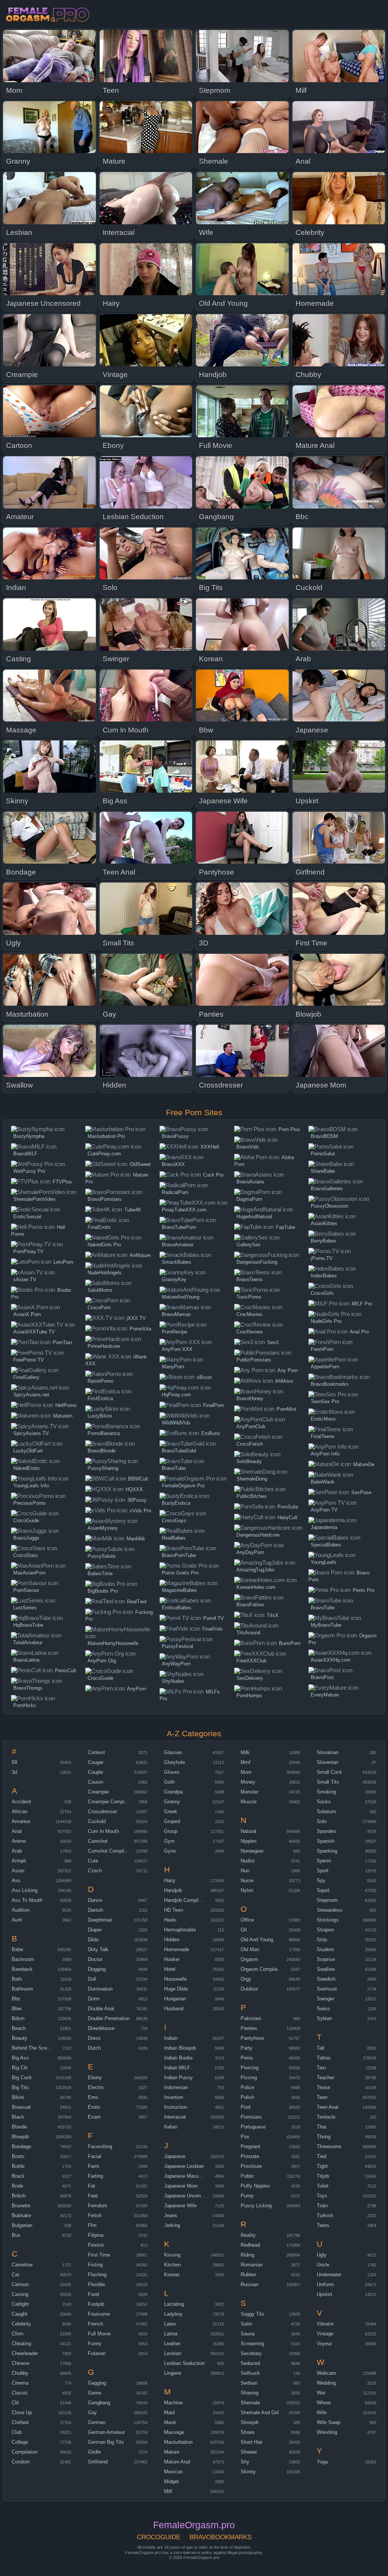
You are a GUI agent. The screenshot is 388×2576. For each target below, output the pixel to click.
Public (247, 2176)
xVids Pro (140, 1511)
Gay (92, 2412)
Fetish (95, 2215)
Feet (93, 2196)
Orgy (246, 1979)
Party (246, 2048)
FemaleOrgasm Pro (183, 1486)
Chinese (21, 2363)
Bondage (21, 2146)
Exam (94, 2117)
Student (325, 1949)
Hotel (170, 1969)
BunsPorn (290, 1643)
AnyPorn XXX (177, 1349)
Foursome (99, 2314)
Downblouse (101, 2028)
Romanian (252, 2265)
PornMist (286, 1409)
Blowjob (20, 2137)
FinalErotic (99, 1227)
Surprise (326, 1959)
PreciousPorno (29, 1503)
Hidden (172, 1940)
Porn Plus (289, 1129)
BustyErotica (176, 1503)
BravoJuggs (26, 1538)
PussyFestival (178, 1646)
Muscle (249, 1802)
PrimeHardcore (104, 1346)
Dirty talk (98, 1949)
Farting (95, 2176)
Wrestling (327, 2432)
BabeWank (323, 1482)
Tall (321, 2048)
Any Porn (288, 1370)
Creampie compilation (112, 1802)
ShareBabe (323, 1171)
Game (95, 2393)
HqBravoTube (28, 1625)
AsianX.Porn (27, 1314)
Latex (170, 2324)
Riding (247, 2255)
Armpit (19, 1861)
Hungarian (175, 1999)
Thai (322, 2127)
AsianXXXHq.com (331, 1660)
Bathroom (22, 1989)
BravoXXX (173, 1164)
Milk (245, 1752)
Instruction (176, 2107)
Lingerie (173, 2373)
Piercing (250, 2068)
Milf (168, 2491)
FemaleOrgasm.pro (52, 14)
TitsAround (248, 1633)
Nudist (248, 1861)
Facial (95, 2156)
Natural (248, 1831)
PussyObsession (329, 1206)
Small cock (329, 1772)
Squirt (323, 1890)
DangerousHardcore (258, 1535)
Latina (171, 2334)
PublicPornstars (254, 1360)
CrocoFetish (250, 1444)
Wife (322, 2412)
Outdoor (249, 1989)
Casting (20, 2294)
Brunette (21, 2206)
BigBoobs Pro (103, 1591)
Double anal (101, 2009)
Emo (93, 2097)
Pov (245, 2137)
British (19, 2196)
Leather (172, 2344)
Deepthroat (100, 1920)
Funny (95, 2344)
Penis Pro (364, 1590)
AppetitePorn (325, 1367)
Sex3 (273, 1342)
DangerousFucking (257, 1262)
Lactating (174, 2304)
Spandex (326, 1831)
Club (17, 2432)
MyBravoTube (326, 1625)
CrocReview (250, 1332)
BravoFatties (250, 1605)
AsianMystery (103, 1528)
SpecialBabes (326, 1545)
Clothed (20, 2422)
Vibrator (325, 2324)
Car (16, 2275)
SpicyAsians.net (31, 1395)
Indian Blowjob (180, 2048)
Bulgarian (22, 2225)
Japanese (175, 2156)
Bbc (16, 1999)
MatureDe (364, 1464)
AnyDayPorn (250, 1552)
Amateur (21, 1821)
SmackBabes (177, 1262)
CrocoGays (174, 1520)
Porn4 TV (214, 1618)
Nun (245, 1871)
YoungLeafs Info (31, 1486)
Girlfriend (98, 2462)
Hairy (170, 1880)
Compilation (25, 2452)
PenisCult (66, 1671)
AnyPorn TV (324, 1510)
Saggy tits (253, 2314)
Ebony (95, 2078)
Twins (323, 2225)
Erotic (94, 2107)
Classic (20, 2393)
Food (93, 2294)
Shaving (250, 2393)
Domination (100, 1989)
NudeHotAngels (105, 1273)
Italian (171, 2127)
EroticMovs (323, 1419)
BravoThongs (28, 1688)
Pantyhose (252, 2038)
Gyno (170, 1851)
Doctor (95, 1959)
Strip (322, 1940)
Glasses (173, 1752)
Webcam (326, 2373)
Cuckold (97, 1821)
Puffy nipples (255, 2186)
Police (247, 2087)
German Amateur (106, 2432)
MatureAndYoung (181, 1297)
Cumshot (98, 1841)
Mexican (173, 2472)
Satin (246, 2324)
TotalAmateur (28, 1642)
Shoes (248, 2432)
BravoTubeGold (179, 1451)
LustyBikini (100, 1416)
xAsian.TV (25, 1279)
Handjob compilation (187, 1900)
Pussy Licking (256, 2206)
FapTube (286, 1227)
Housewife (175, 1979)
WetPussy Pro (29, 1171)
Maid (169, 2412)
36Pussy (137, 1500)
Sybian (324, 2018)
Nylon (247, 1890)
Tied (322, 2156)
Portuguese (253, 2127)
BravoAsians (250, 1182)
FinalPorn (214, 1405)
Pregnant (250, 2146)
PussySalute (102, 1556)
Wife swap (329, 2422)
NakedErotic (27, 1468)
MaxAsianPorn (29, 1573)
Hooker (172, 1959)
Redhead (250, 2245)
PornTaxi (62, 1342)
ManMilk (136, 1539)
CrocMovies (250, 1314)
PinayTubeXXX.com (184, 1210)
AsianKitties (324, 1223)
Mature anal (177, 2462)
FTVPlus (62, 1182)
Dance (95, 1900)
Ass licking (25, 1890)
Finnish (96, 2245)
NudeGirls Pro (326, 1321)
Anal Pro (359, 1332)
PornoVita (140, 1329)
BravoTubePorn (179, 1227)
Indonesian (176, 2087)
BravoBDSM (324, 1136)
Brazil (18, 2176)
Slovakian (328, 1752)
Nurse (247, 1880)
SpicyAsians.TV (31, 1433)
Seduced (250, 2363)
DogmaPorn (249, 1199)
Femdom (98, 2206)
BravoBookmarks (330, 1384)
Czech (95, 1871)
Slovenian (328, 1762)
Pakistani (251, 2018)
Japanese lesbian (184, 2166)
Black (18, 2117)
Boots (18, 2156)
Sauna (248, 2334)
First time (99, 2255)
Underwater (329, 2275)
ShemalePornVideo (34, 1199)
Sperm (324, 1861)
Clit (15, 2403)
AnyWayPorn (176, 1664)
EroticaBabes (177, 1608)
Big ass (20, 2058)
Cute (93, 1861)
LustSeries (25, 1608)
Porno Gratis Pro (180, 1573)
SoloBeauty (249, 1461)
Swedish (326, 1979)
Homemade (177, 1949)
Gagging (97, 2383)
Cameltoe (22, 2265)
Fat (92, 2186)
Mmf (246, 1762)
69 (14, 1762)
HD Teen (174, 1910)
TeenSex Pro (325, 1401)
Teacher (325, 2078)
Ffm (92, 2225)
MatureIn (63, 1416)
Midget (171, 2481)
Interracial (175, 2117)
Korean (172, 2275)
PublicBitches (252, 1496)
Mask (170, 2422)
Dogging (97, 1969)
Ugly (322, 2255)
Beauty (20, 2038)
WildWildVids (176, 1423)
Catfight (20, 2304)
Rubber (248, 2275)
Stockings (328, 1920)
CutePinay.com (104, 1154)
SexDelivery (250, 1678)
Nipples (249, 1841)
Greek (171, 1811)
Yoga (322, 2462)
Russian (250, 2284)
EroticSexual (27, 1217)
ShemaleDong (252, 1479)
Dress (94, 2038)
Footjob (96, 2304)
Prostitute (251, 2166)
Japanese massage (185, 2176)
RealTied (137, 1602)
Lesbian (173, 2353)
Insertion (174, 2097)
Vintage (325, 2334)
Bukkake (21, 2215)
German (97, 2422)
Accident (21, 1802)
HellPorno (66, 1405)
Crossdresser (102, 1811)
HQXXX (134, 1489)
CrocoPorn (99, 1308)
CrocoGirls (322, 1293)
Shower (249, 2452)
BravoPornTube (179, 1555)
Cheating (21, 2344)
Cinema (20, 2383)
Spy (321, 1880)
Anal (17, 1831)
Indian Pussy (178, 2078)
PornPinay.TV (28, 1251)
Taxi (321, 2068)
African (20, 1811)
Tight (322, 2166)
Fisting (95, 2265)
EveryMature (325, 1695)
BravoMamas (176, 1314)
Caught (20, 2314)
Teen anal (328, 2107)
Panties (249, 2028)
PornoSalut (323, 1154)
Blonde (19, 2127)
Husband (174, 2009)
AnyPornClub (251, 1427)
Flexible (96, 2284)
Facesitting (100, 2146)
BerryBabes (324, 1241)
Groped (172, 1821)
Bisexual (21, 2107)
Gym (169, 1841)
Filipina (96, 2235)
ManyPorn (173, 1367)
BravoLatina (26, 1660)
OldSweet (140, 1164)
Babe (17, 1949)
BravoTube (174, 1468)
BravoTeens (250, 1279)
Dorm (94, 1999)
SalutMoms (100, 1290)
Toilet (323, 2186)
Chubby (20, 2373)
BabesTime (100, 1574)
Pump (247, 2196)
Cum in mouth (103, 1831)
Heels (170, 1920)
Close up (22, 2412)
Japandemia (324, 1527)
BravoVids (248, 1147)
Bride (17, 2186)
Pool (246, 2107)
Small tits (328, 1782)
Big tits (20, 2087)
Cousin (95, 1782)
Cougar (96, 1762)
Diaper (95, 1930)
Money (248, 1782)
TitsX (273, 1615)
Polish (247, 2097)
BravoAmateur (178, 1245)
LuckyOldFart (28, 1451)
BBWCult (138, 1479)
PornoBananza (104, 1433)
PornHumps (249, 1696)
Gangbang (99, 2403)
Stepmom (327, 1900)
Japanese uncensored (189, 2196)
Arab (17, 1851)
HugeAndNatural (254, 1217)
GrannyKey (174, 1279)
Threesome (329, 2146)
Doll (92, 1979)
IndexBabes (324, 1276)
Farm (94, 2166)
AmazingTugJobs (256, 1570)
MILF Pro (362, 1304)
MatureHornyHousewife (113, 1643)
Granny (172, 1802)
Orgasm (249, 1959)
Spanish (326, 1841)
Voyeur (324, 2344)
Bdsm (18, 2018)
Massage (174, 2432)
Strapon (325, 1930)
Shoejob (250, 2422)
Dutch (94, 2048)
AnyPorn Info (325, 1454)
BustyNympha (29, 1136)
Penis (247, 2058)
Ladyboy (173, 2314)
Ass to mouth (27, 1900)
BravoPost (322, 1677)
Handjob (173, 1890)
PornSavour (26, 1590)
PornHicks (25, 1705)
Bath (17, 1979)
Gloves (172, 1772)
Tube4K (133, 1210)
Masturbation (178, 2442)
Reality (248, 2235)
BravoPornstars (105, 1199)
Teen (322, 2097)
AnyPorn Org (102, 1661)
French (95, 2324)
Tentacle (326, 2117)
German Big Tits (106, 2442)
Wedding (326, 2383)
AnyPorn (136, 1689)
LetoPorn (63, 1262)
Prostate (250, 2156)
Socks (324, 1802)
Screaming (252, 2344)
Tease (323, 2087)
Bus (16, 2235)
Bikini (18, 2097)
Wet (321, 2393)
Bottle (18, 2166)
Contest (96, 1752)
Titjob (323, 2176)
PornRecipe (174, 1332)
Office (247, 1920)
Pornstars (251, 2117)
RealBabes (174, 1538)
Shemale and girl (260, 2412)
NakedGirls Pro (104, 1245)
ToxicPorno (249, 1297)
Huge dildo (176, 1989)
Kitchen (172, 2265)
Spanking (327, 1851)
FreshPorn (322, 1349)
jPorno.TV (322, 1258)
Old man (250, 1949)
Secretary (251, 2353)
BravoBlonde (102, 1451)
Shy (245, 2462)
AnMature (140, 1255)
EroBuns (211, 1433)
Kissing (172, 2255)
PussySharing (103, 1468)
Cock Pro (213, 1175)
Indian (171, 2038)
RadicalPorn (175, 1192)
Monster (250, 1792)
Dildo (93, 1940)
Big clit (20, 2068)
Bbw (16, 2009)
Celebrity (21, 2324)
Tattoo (324, 2058)
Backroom (23, 1959)
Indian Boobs (178, 2058)
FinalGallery (26, 1377)
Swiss (323, 2009)
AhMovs (284, 1381)
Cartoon (20, 2284)
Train (322, 2206)
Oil (244, 1930)
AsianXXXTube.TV (34, 1332)
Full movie (99, 2334)
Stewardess (330, 1910)
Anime (19, 1841)
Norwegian (252, 1851)
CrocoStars (26, 1555)
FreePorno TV (29, 1360)
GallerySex (249, 1245)
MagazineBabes (179, 1590)
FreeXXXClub (251, 1661)
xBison (204, 1377)
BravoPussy (175, 1136)
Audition (21, 1910)
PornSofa (288, 1507)
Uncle (323, 2265)
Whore (324, 2403)
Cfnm (18, 2334)
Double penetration (109, 2018)
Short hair (252, 2442)
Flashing (97, 2275)
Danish (95, 1910)
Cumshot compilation (111, 1851)
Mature (172, 2452)
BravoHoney (250, 1398)
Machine (173, 2403)
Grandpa (173, 1792)
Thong (324, 2137)
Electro (96, 2087)
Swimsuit (327, 1989)
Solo (322, 1821)
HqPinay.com (176, 1395)
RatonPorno (100, 1381)
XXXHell (210, 1147)
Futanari (97, 2353)
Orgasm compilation (263, 1969)
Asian (18, 1871)
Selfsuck (250, 2373)
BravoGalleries (327, 1189)
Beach (19, 2028)
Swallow (326, 1969)
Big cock (22, 2078)
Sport (323, 1871)
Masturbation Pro (106, 1136)
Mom (246, 1772)
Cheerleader (25, 2353)
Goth (169, 1782)
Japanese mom (181, 2186)
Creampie (98, 1792)
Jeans (171, 2215)
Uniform (325, 2284)
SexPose (361, 1492)
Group (171, 1831)
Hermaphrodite (180, 1930)
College (20, 2442)
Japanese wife (180, 2206)
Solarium (326, 1811)
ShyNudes (173, 1681)
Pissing (249, 2078)
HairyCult (287, 1517)
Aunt (17, 1920)
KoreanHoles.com (256, 1587)
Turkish (325, 2215)
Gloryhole (174, 1762)
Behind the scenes (33, 2048)
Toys (322, 2196)
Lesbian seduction (184, 2363)
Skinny (248, 2472)
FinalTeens (323, 1436)
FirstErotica (100, 1398)
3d (14, 1772)
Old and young (257, 1940)
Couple (95, 1772)
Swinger (325, 1999)
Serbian (249, 2383)
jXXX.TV (136, 1318)
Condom (21, 2462)
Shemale (250, 2403)
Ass (16, 1880)
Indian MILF (177, 2068)
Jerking (172, 2225)
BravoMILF (25, 1154)
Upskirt (325, 2294)
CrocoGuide (26, 1520)
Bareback (22, 1969)
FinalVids (213, 1629)
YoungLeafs (324, 1562)
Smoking (326, 1792)
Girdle (94, 2452)
